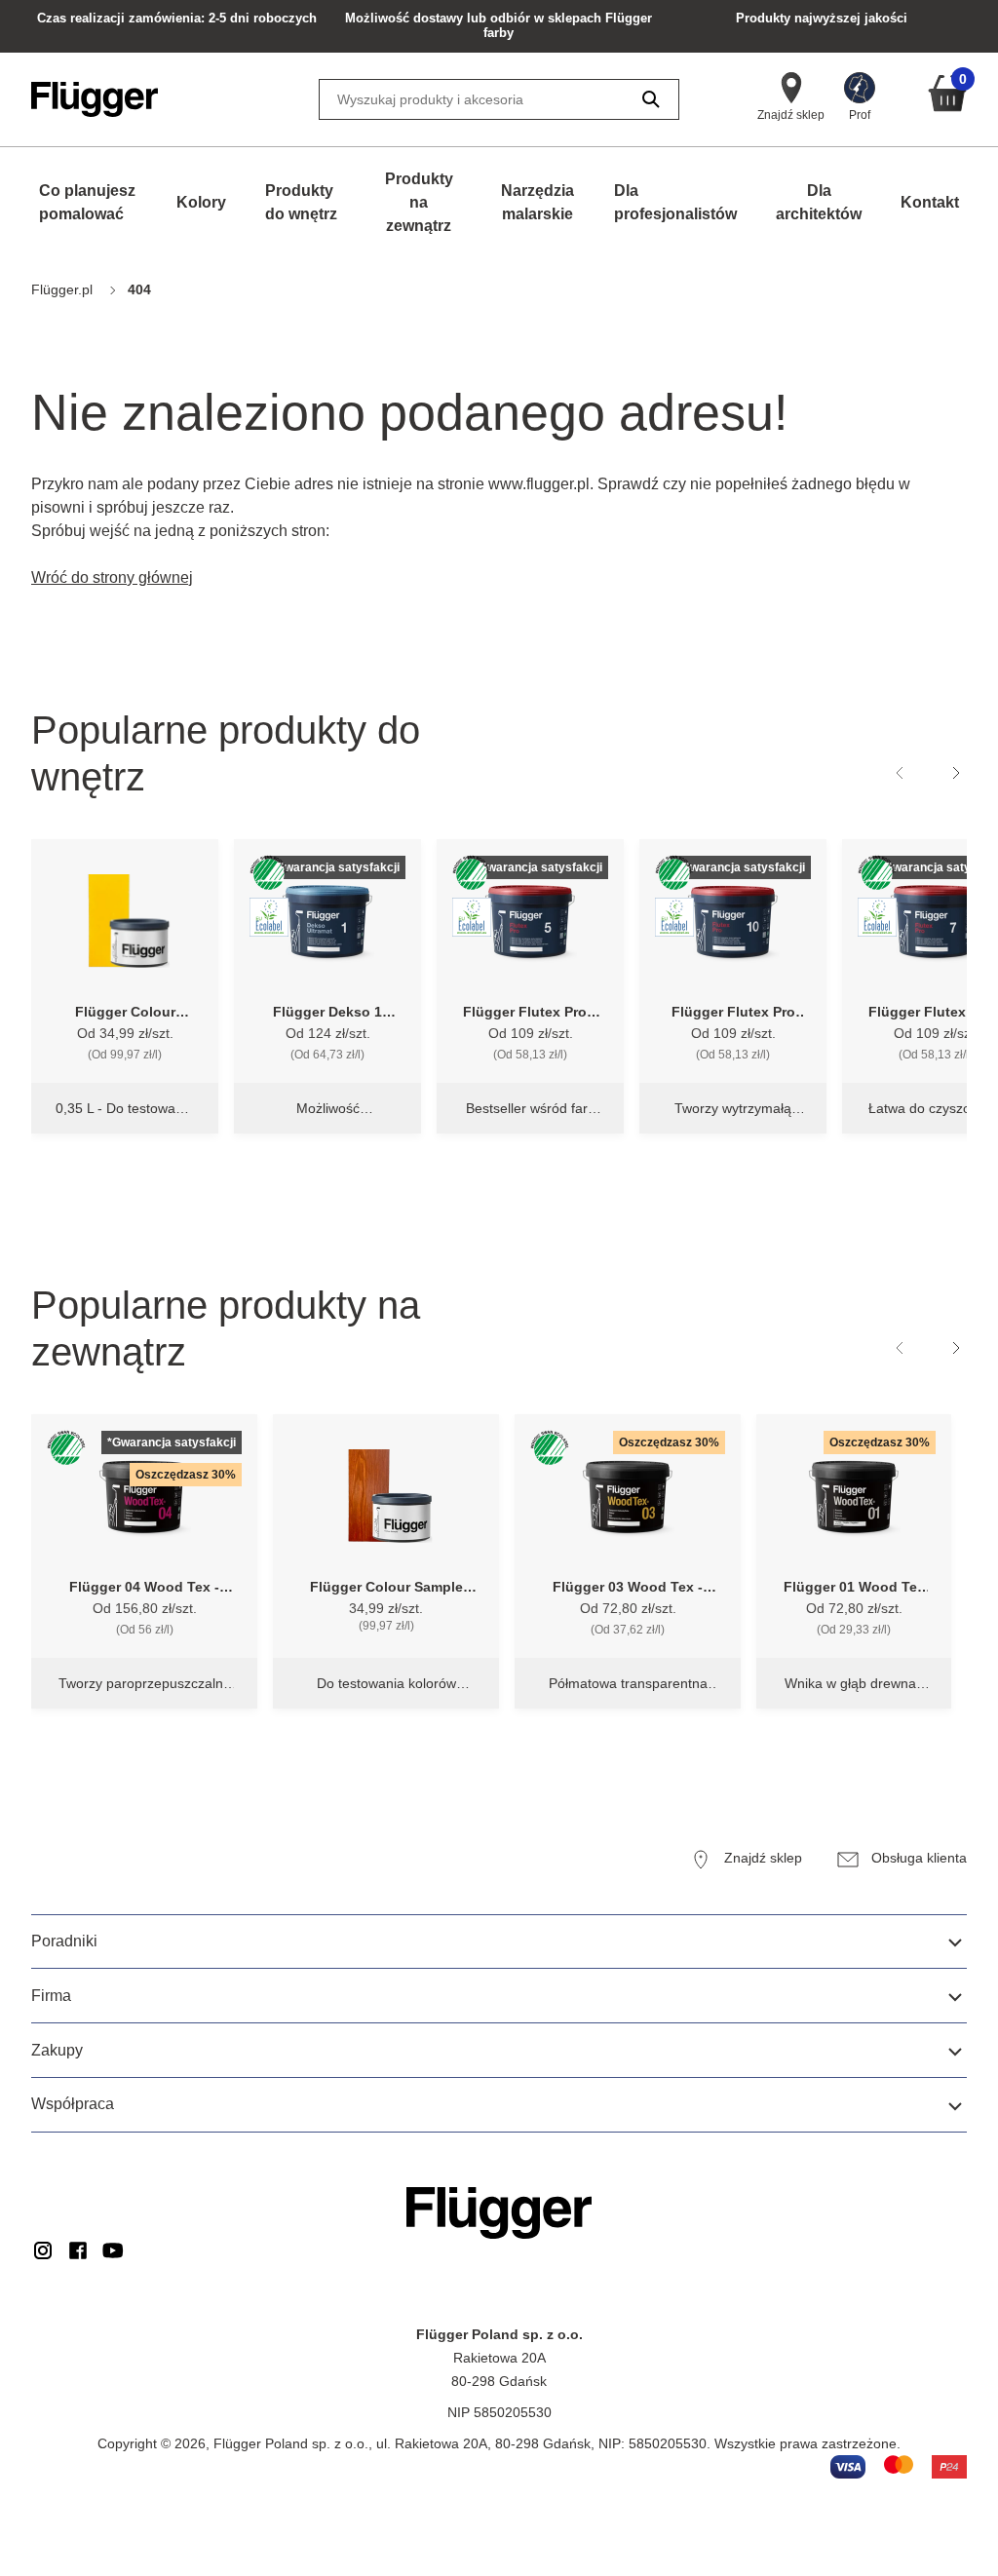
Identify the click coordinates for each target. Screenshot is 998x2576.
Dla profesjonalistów (675, 202)
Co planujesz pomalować (87, 202)
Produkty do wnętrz (301, 202)
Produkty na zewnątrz (419, 202)
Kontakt (930, 202)
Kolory (201, 202)
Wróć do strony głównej (112, 577)
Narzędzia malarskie (537, 202)
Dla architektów (819, 202)
